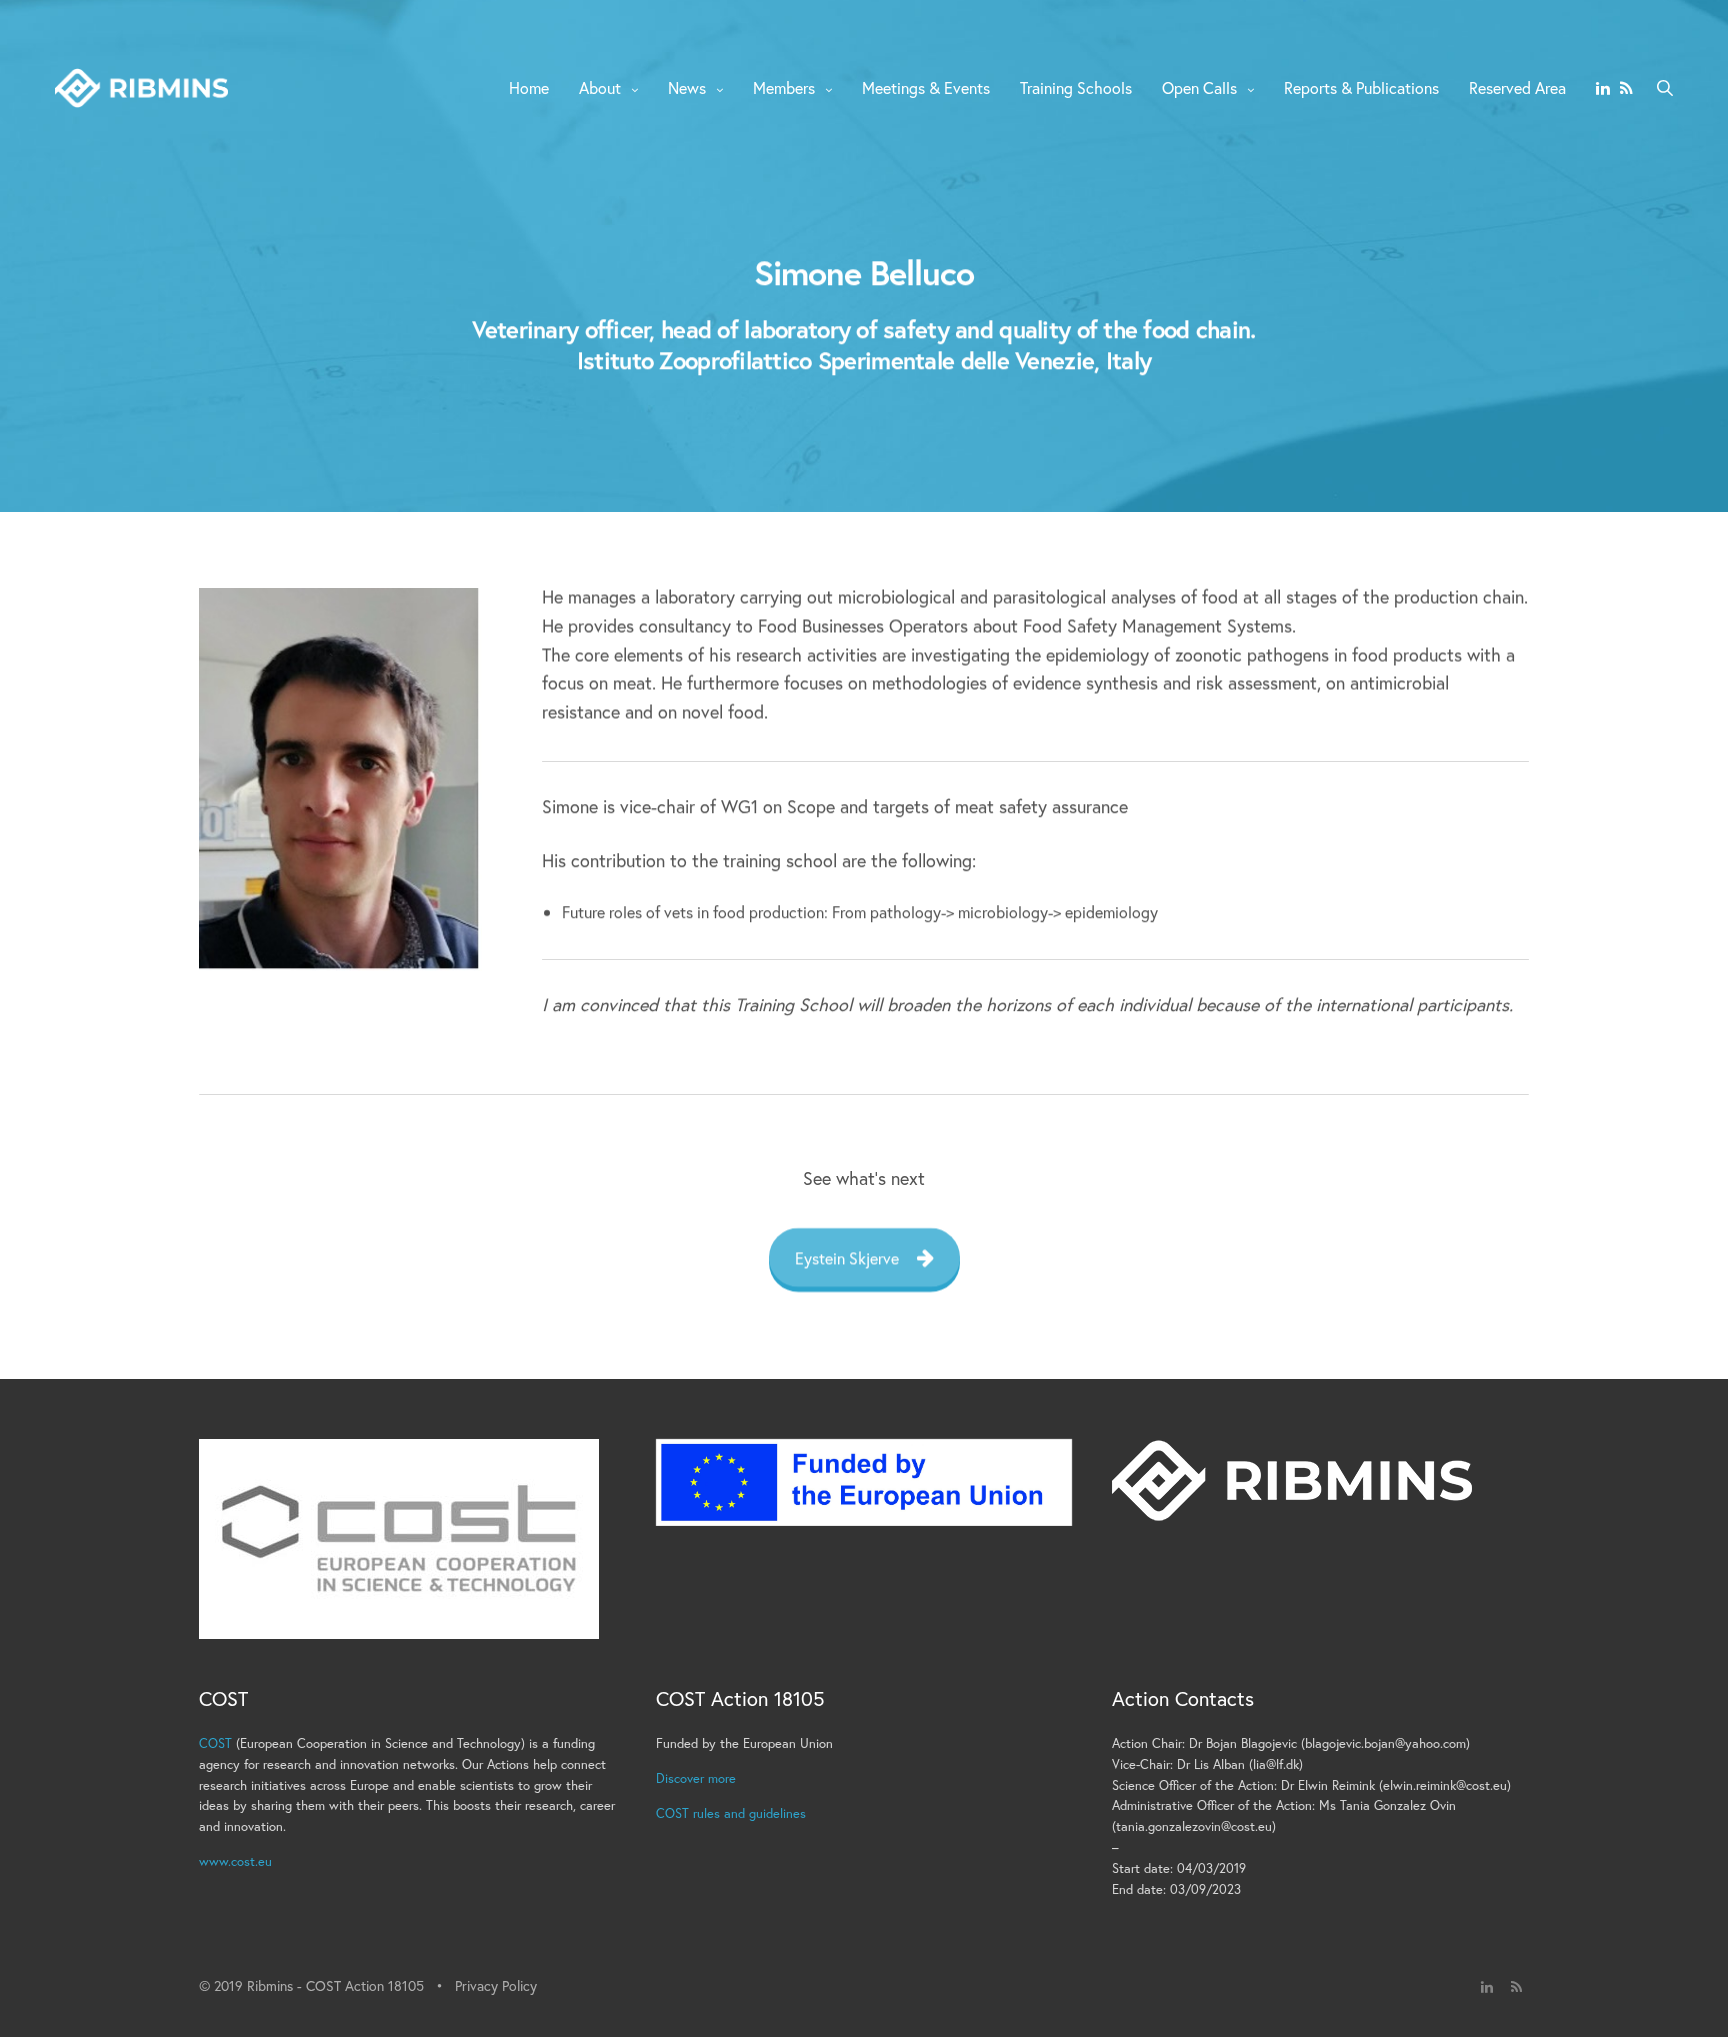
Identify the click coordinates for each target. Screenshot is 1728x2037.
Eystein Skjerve (847, 1257)
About (600, 87)
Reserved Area (1517, 87)
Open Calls (1199, 87)
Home (529, 87)
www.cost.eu (235, 1861)
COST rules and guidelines (731, 1813)
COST (215, 1743)
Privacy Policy (496, 1985)
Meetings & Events (926, 87)
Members (784, 87)
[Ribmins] (141, 88)
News (687, 87)
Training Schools (1076, 87)
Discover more (696, 1778)
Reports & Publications (1361, 87)
